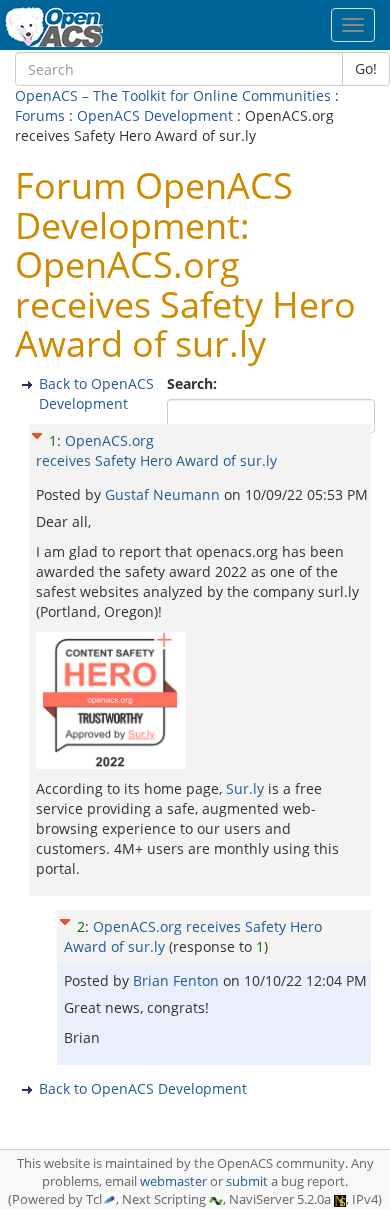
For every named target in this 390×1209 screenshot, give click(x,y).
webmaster (173, 1181)
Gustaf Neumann (164, 494)
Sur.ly (245, 788)
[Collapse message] (37, 433)
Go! (366, 68)
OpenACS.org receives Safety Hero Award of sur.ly (156, 450)
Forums (40, 115)
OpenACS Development (155, 115)
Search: (194, 383)
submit (247, 1181)
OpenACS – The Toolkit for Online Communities (173, 95)
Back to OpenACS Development (96, 393)
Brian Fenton (178, 980)
